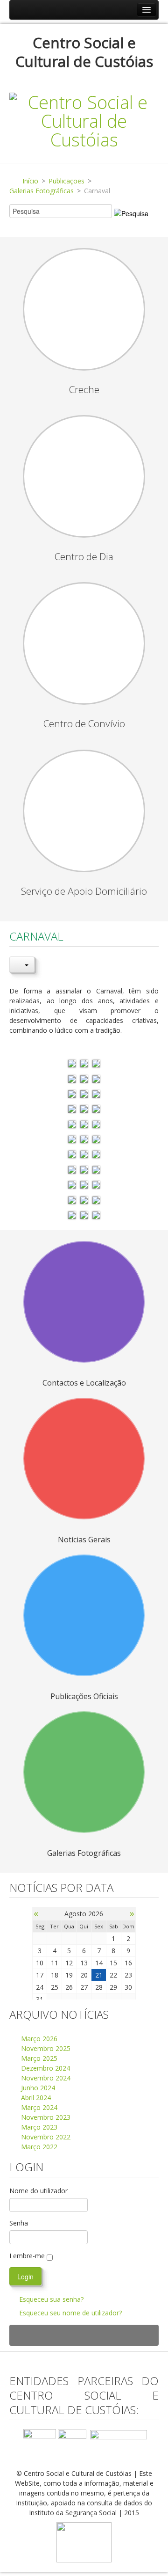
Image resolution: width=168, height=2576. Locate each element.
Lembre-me (27, 2256)
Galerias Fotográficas (42, 191)
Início (30, 181)
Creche (84, 389)
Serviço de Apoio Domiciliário (84, 891)
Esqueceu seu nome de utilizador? (70, 2313)
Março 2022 (38, 2147)
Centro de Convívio (84, 723)
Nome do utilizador (38, 2191)
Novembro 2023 (45, 2117)
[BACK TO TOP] (84, 2335)
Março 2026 (38, 2039)
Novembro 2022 (45, 2137)
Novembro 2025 (45, 2048)
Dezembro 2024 (45, 2068)
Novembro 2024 (45, 2078)
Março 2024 (38, 2107)
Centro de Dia (84, 556)
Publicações (66, 181)
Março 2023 (38, 2127)
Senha (19, 2223)
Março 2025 (38, 2058)
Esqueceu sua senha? (51, 2299)
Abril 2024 (35, 2098)
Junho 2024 (37, 2088)
